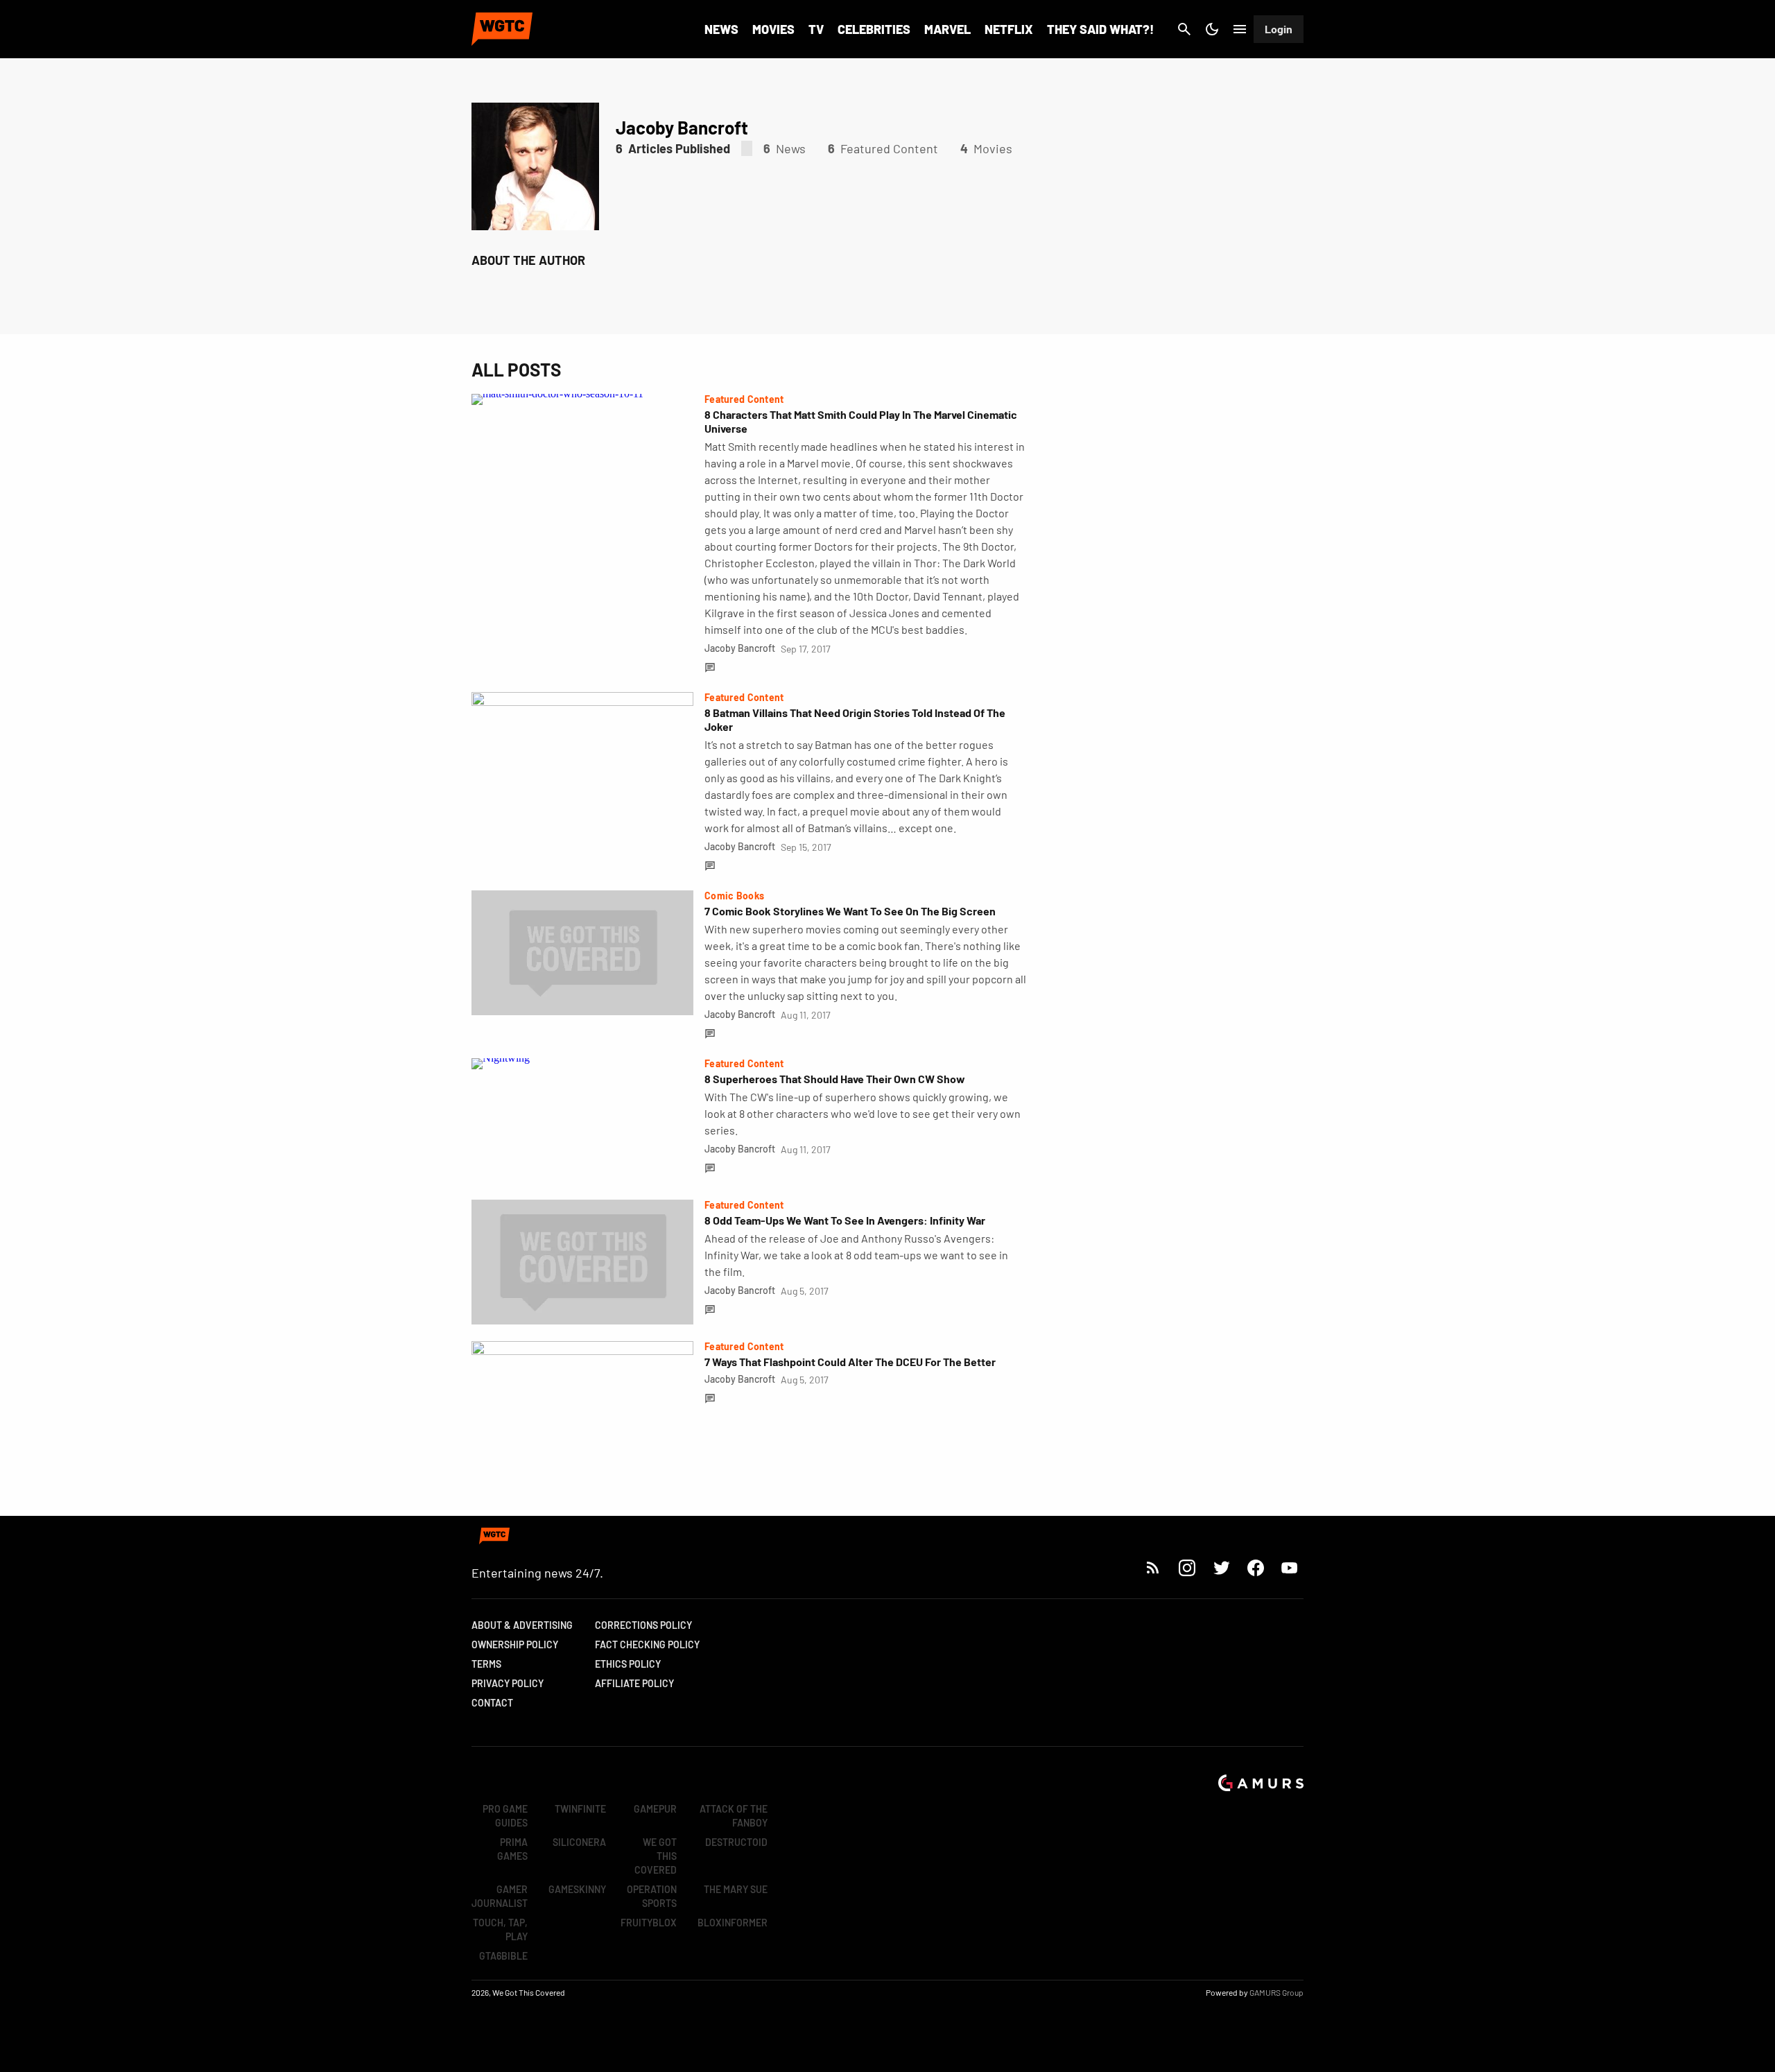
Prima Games (512, 1849)
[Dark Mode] (1212, 29)
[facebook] (1255, 1568)
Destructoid (736, 1842)
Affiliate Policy (634, 1683)
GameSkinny (577, 1889)
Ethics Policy (628, 1664)
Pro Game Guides (505, 1816)
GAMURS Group (1276, 1992)
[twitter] (1221, 1568)
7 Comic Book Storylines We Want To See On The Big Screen (850, 911)
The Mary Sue (736, 1889)
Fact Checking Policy (647, 1644)
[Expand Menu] (1240, 29)
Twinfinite (580, 1809)
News (721, 29)
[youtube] (1290, 1568)
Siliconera (579, 1842)
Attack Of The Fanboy (734, 1816)
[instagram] (1187, 1568)
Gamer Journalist (500, 1896)
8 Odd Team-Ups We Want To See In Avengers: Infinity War (845, 1220)
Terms (486, 1664)
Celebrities (874, 29)
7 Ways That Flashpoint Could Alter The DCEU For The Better (850, 1362)
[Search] (1184, 29)
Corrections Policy (643, 1625)
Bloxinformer (733, 1923)
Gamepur (655, 1809)
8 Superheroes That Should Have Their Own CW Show (835, 1079)
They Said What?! (1100, 29)
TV (816, 29)
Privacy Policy (508, 1683)
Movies (773, 29)
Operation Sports (652, 1896)
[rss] (1153, 1568)
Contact (492, 1703)
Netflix (1009, 29)
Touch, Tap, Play (500, 1929)
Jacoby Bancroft (740, 648)
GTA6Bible (503, 1956)
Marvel (947, 29)
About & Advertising (522, 1625)
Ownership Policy (515, 1644)
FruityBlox (649, 1923)
